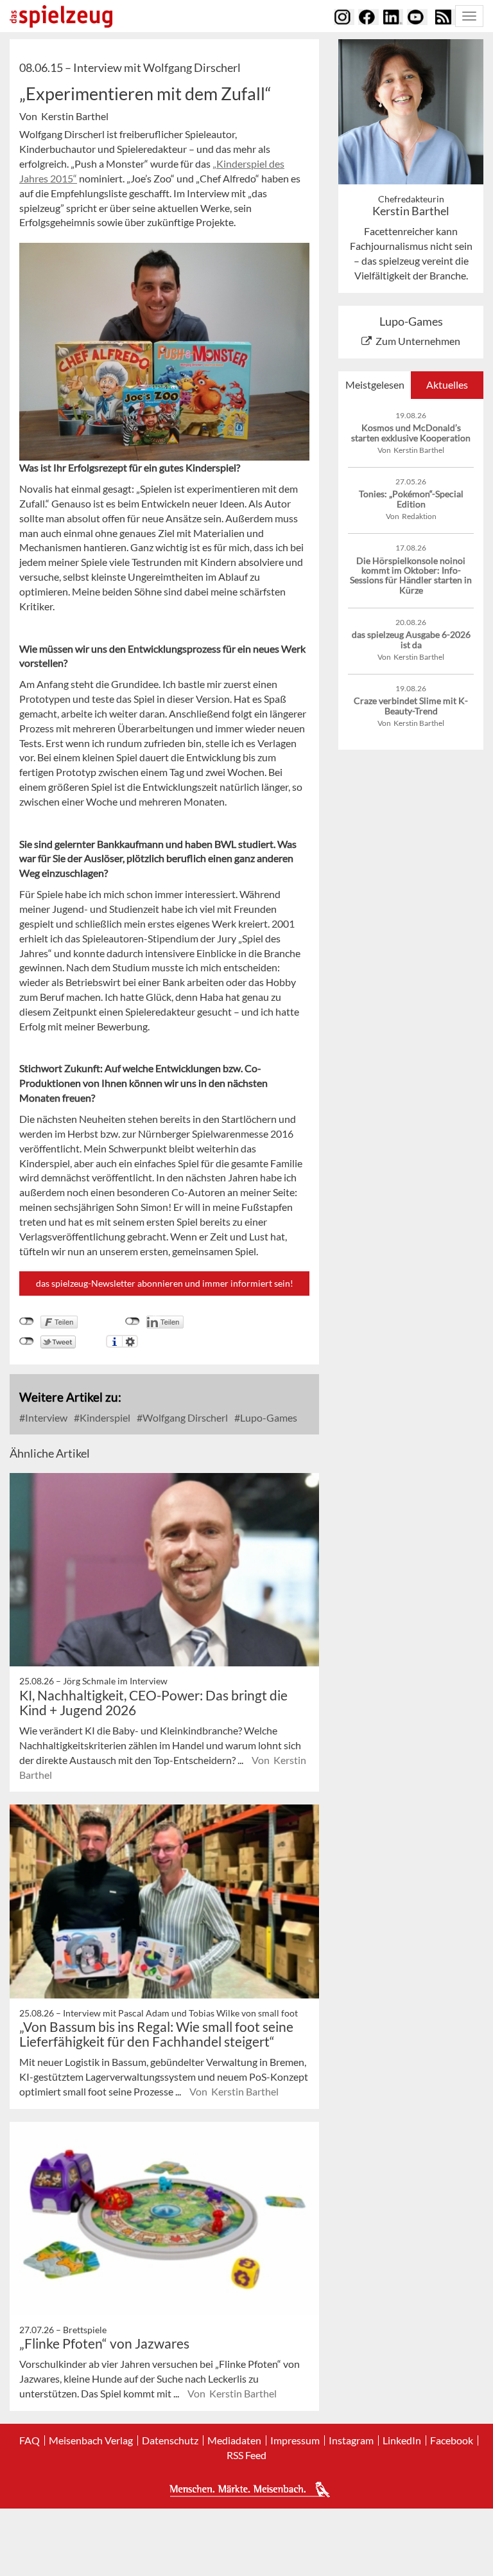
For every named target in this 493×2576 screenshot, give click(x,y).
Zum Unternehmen (418, 341)
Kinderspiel (104, 1417)
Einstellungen (130, 1341)
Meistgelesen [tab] (375, 384)
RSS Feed (246, 2455)
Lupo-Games (268, 1417)
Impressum (295, 2440)
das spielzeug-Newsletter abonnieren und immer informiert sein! (165, 1283)
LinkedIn (402, 2440)
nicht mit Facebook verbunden (27, 1321)
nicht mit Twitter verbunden (27, 1341)
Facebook (452, 2440)
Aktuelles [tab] (447, 384)
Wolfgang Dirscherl (184, 1417)
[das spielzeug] (61, 16)
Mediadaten (234, 2440)
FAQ (30, 2440)
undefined (133, 1321)
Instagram (351, 2440)
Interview (45, 1417)
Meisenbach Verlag (91, 2440)
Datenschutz (170, 2440)
